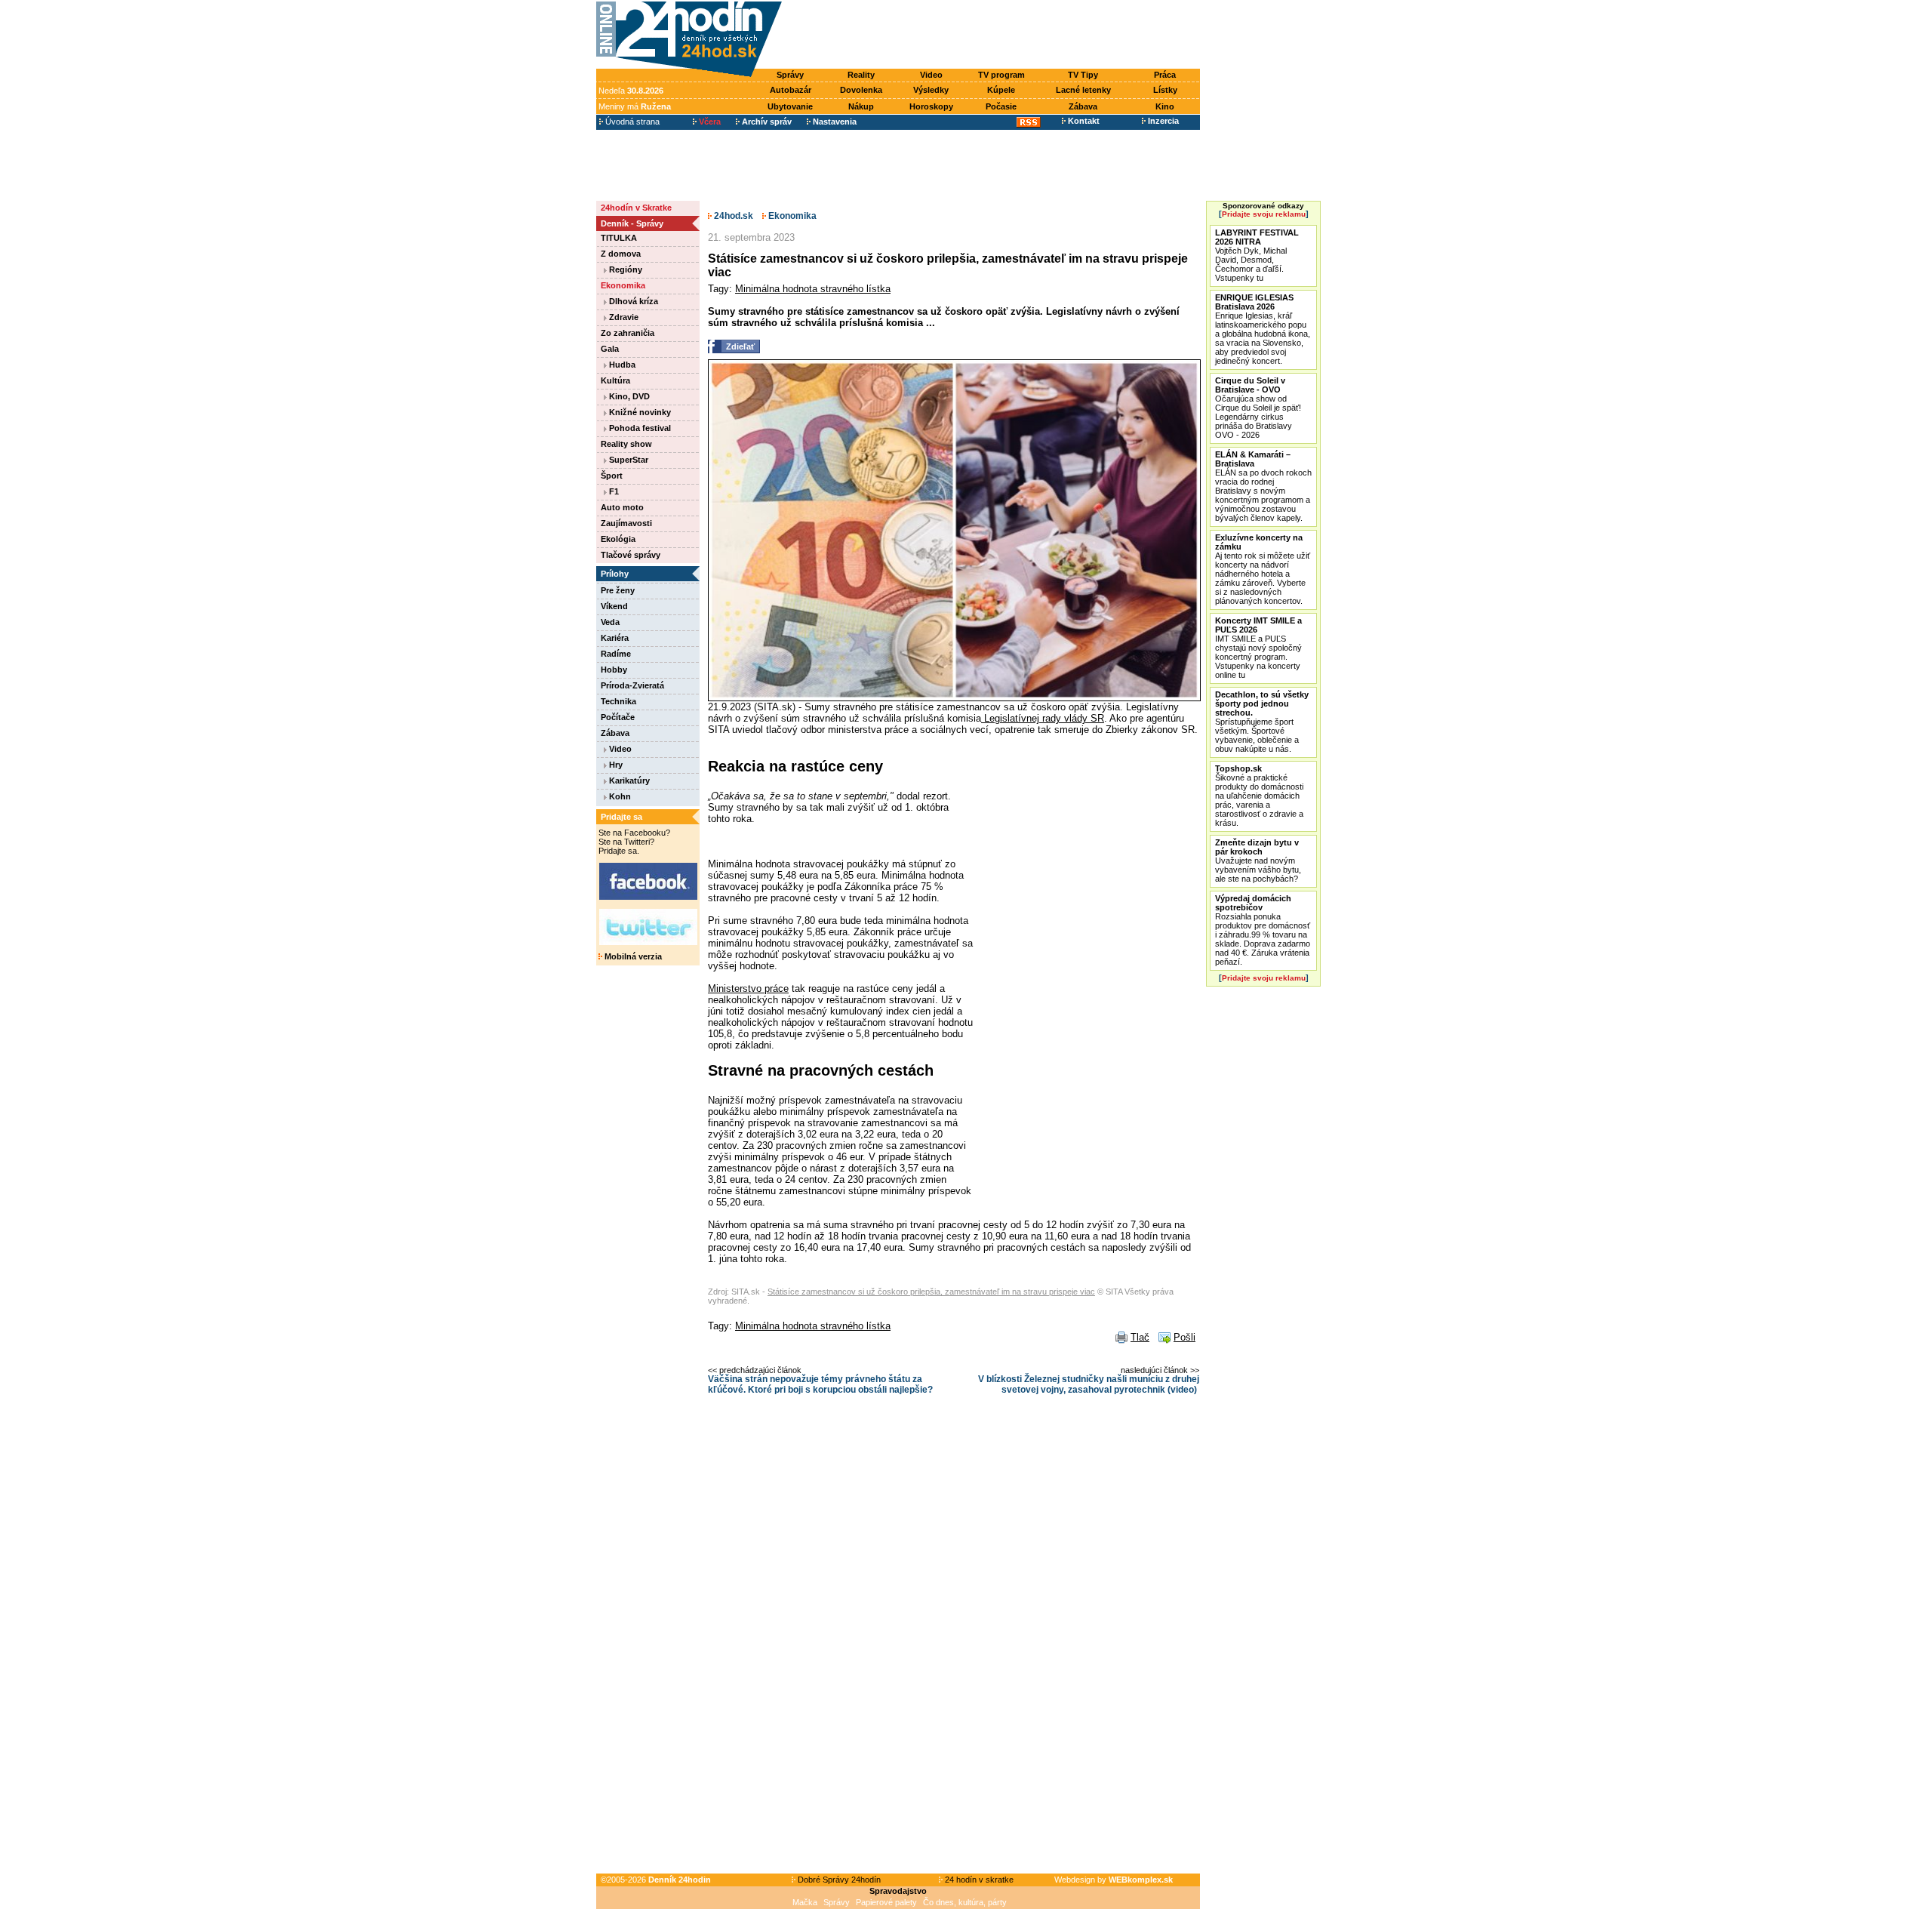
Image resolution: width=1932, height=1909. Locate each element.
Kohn (619, 796)
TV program (1001, 75)
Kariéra (615, 638)
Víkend (614, 606)
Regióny (625, 269)
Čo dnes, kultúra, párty (965, 1902)
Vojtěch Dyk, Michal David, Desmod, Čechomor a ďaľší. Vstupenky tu (1257, 255)
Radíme (616, 654)
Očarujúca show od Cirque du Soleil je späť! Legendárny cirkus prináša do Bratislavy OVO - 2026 (1258, 408)
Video (931, 75)
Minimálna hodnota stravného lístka (813, 289)
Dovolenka (861, 90)
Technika (618, 701)
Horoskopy (931, 106)
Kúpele (1001, 90)
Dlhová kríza (632, 301)
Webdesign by (1114, 1880)
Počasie (1001, 106)
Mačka (805, 1902)
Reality (861, 75)
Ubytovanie (790, 106)
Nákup (861, 106)
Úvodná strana (631, 122)
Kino (1165, 106)
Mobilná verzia (632, 956)
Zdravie (623, 317)
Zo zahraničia (628, 333)
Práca (1165, 75)
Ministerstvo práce (748, 988)
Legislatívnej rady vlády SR (1043, 718)
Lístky (1165, 90)
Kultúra (615, 380)
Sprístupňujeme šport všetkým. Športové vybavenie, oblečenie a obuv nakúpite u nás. (1262, 722)
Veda (610, 622)
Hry (615, 765)
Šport (612, 476)
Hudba (621, 365)
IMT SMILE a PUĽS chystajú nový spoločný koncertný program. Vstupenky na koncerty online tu (1258, 648)
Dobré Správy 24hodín (838, 1880)
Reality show (626, 444)
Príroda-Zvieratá (632, 685)
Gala (610, 349)
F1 (613, 491)
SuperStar (628, 460)
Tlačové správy (631, 555)
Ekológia (618, 539)
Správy (790, 75)
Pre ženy (618, 590)
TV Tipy (1083, 75)
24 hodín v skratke (978, 1880)
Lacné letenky (1083, 90)
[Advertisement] (995, 35)
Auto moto (622, 507)
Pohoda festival (639, 428)
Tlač (1140, 1337)
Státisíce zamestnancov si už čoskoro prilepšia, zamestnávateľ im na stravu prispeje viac (931, 1292)
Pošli (1184, 1337)
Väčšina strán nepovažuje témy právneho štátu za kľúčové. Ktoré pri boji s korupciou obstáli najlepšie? (820, 1384)
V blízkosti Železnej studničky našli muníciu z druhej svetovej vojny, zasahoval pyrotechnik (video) (1089, 1384)
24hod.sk (732, 216)
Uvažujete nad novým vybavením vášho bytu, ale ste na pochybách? (1258, 861)
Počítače (618, 717)
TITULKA (619, 238)
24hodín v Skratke (636, 208)
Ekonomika (623, 285)
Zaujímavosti (626, 523)
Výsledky (931, 90)
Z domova (621, 254)
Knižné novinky (639, 412)
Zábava (1083, 106)
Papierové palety (886, 1902)
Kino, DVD (628, 396)
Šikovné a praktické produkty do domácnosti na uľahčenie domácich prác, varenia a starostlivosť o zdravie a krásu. (1259, 796)
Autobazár (791, 90)
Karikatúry (628, 781)
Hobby (614, 670)
